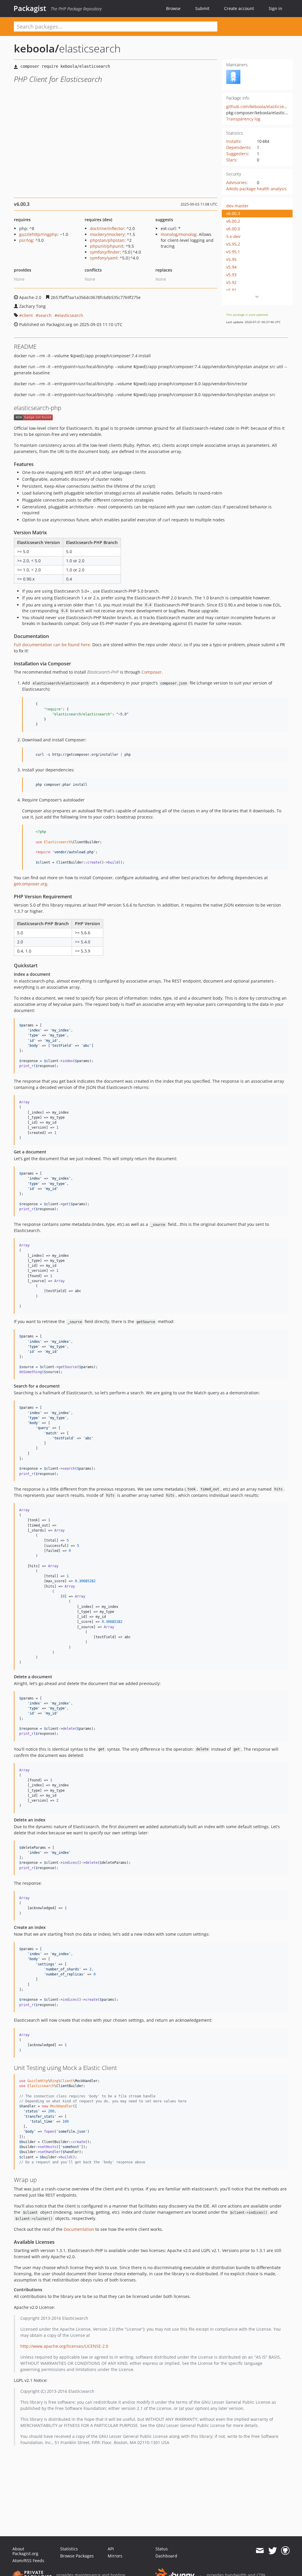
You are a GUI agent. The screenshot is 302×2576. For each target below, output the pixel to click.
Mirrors (115, 2556)
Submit (202, 8)
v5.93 (231, 275)
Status (162, 2549)
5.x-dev (233, 236)
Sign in (275, 8)
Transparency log (243, 119)
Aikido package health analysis (256, 189)
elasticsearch (70, 315)
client (27, 315)
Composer (152, 672)
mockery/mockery (107, 234)
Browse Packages (77, 2556)
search (45, 315)
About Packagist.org (25, 2551)
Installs (233, 141)
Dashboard (166, 2556)
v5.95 (231, 259)
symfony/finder (105, 252)
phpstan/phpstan (107, 240)
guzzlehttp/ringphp (38, 234)
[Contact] (260, 2551)
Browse (173, 8)
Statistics (69, 2549)
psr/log (26, 240)
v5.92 (231, 282)
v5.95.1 (233, 252)
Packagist (30, 8)
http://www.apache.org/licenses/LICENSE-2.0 (64, 2346)
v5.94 (231, 267)
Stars (231, 160)
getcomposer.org (31, 884)
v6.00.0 (233, 229)
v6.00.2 (233, 221)
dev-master (237, 206)
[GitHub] (285, 2551)
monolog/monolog (179, 234)
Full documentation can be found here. (52, 645)
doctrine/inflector (107, 228)
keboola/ (36, 48)
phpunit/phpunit (107, 246)
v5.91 (231, 290)
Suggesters (237, 154)
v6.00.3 (233, 213)
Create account (239, 8)
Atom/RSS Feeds (28, 2561)
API (111, 2549)
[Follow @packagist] (273, 2551)
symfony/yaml (104, 258)
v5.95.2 (233, 244)
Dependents (238, 147)
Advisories (236, 182)
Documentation (79, 2229)
